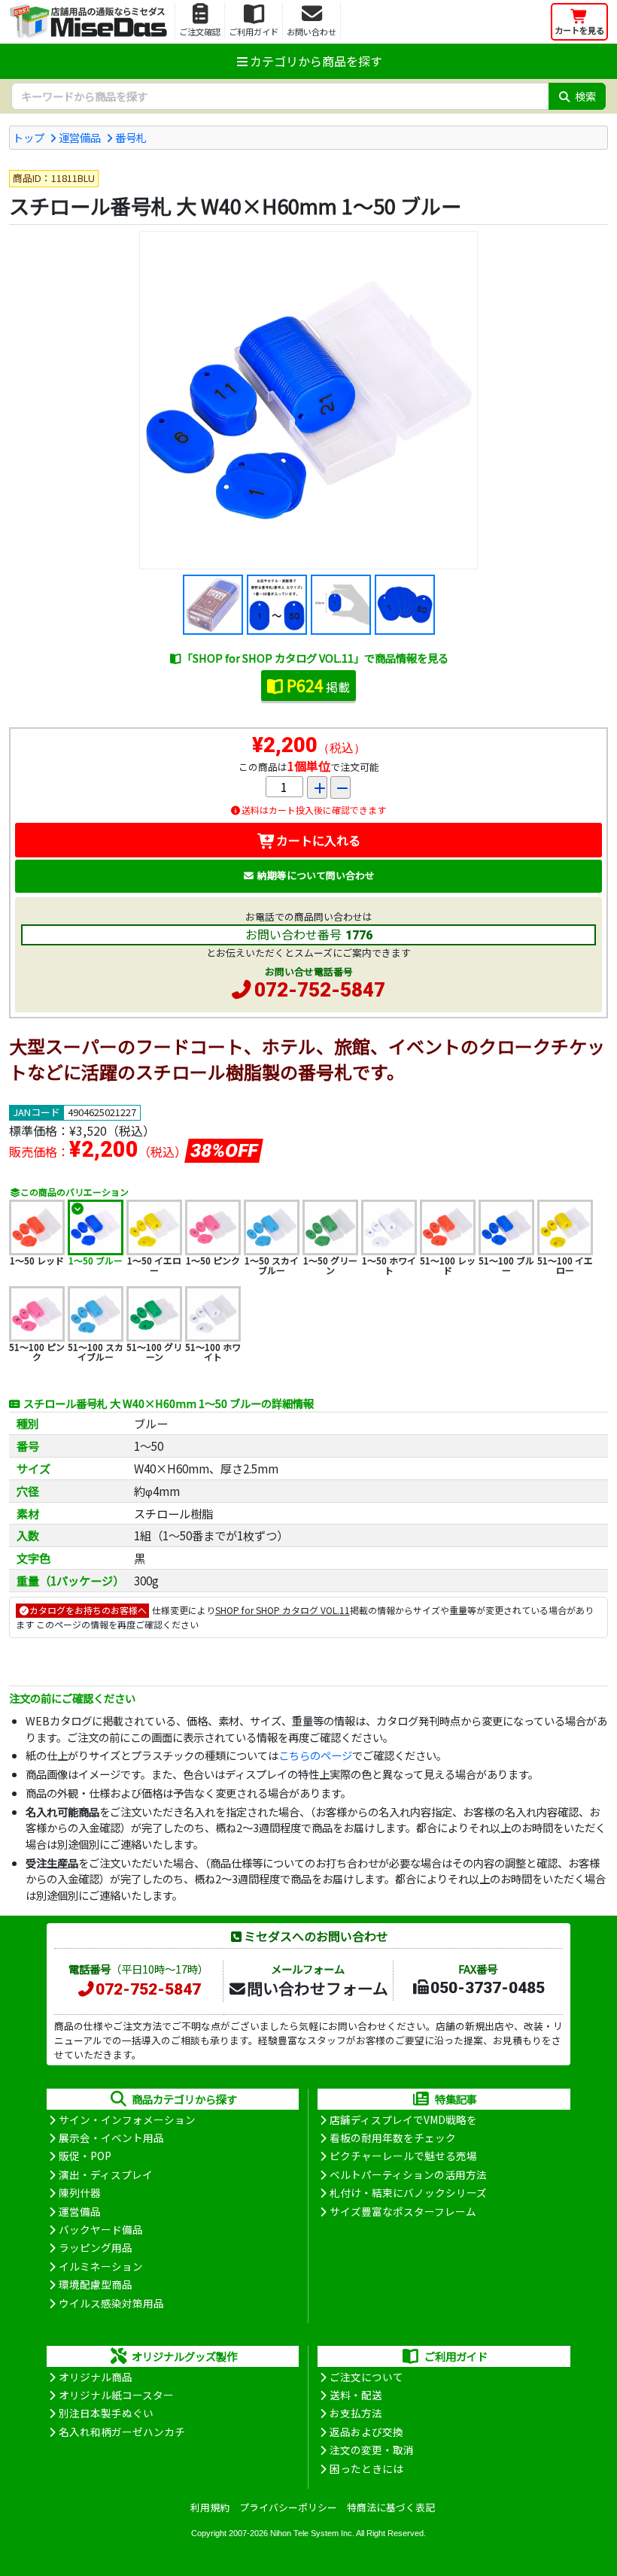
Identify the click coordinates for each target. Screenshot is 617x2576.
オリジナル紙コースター (116, 2395)
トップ (29, 137)
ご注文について (366, 2377)
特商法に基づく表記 (391, 2507)
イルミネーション (101, 2266)
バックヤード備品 (101, 2229)
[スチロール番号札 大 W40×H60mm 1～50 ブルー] (308, 400)
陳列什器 (80, 2192)
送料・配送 (356, 2395)
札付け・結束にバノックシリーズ (408, 2192)
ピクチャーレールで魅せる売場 (403, 2156)
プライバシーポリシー (288, 2507)
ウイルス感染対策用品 (111, 2303)
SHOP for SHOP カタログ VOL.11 (283, 1610)
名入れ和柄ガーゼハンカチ (122, 2432)
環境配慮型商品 (96, 2284)
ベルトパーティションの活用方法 (408, 2174)
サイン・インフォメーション (127, 2119)
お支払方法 (356, 2413)
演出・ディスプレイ (106, 2174)
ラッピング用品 (96, 2247)
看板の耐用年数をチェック (393, 2138)
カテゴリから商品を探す (316, 61)
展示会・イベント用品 (111, 2138)
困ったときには (366, 2468)
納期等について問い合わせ (316, 875)
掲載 (318, 685)
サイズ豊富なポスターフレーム (403, 2211)
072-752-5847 (320, 990)
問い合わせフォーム (318, 1988)
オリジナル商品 (96, 2377)
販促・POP (85, 2156)
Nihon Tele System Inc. (312, 2533)
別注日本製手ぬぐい (106, 2413)
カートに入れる (318, 840)
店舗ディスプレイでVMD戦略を (403, 2119)
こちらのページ (315, 1755)
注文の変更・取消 (372, 2450)
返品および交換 (366, 2432)
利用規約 (210, 2507)
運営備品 (80, 137)
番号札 (131, 137)
